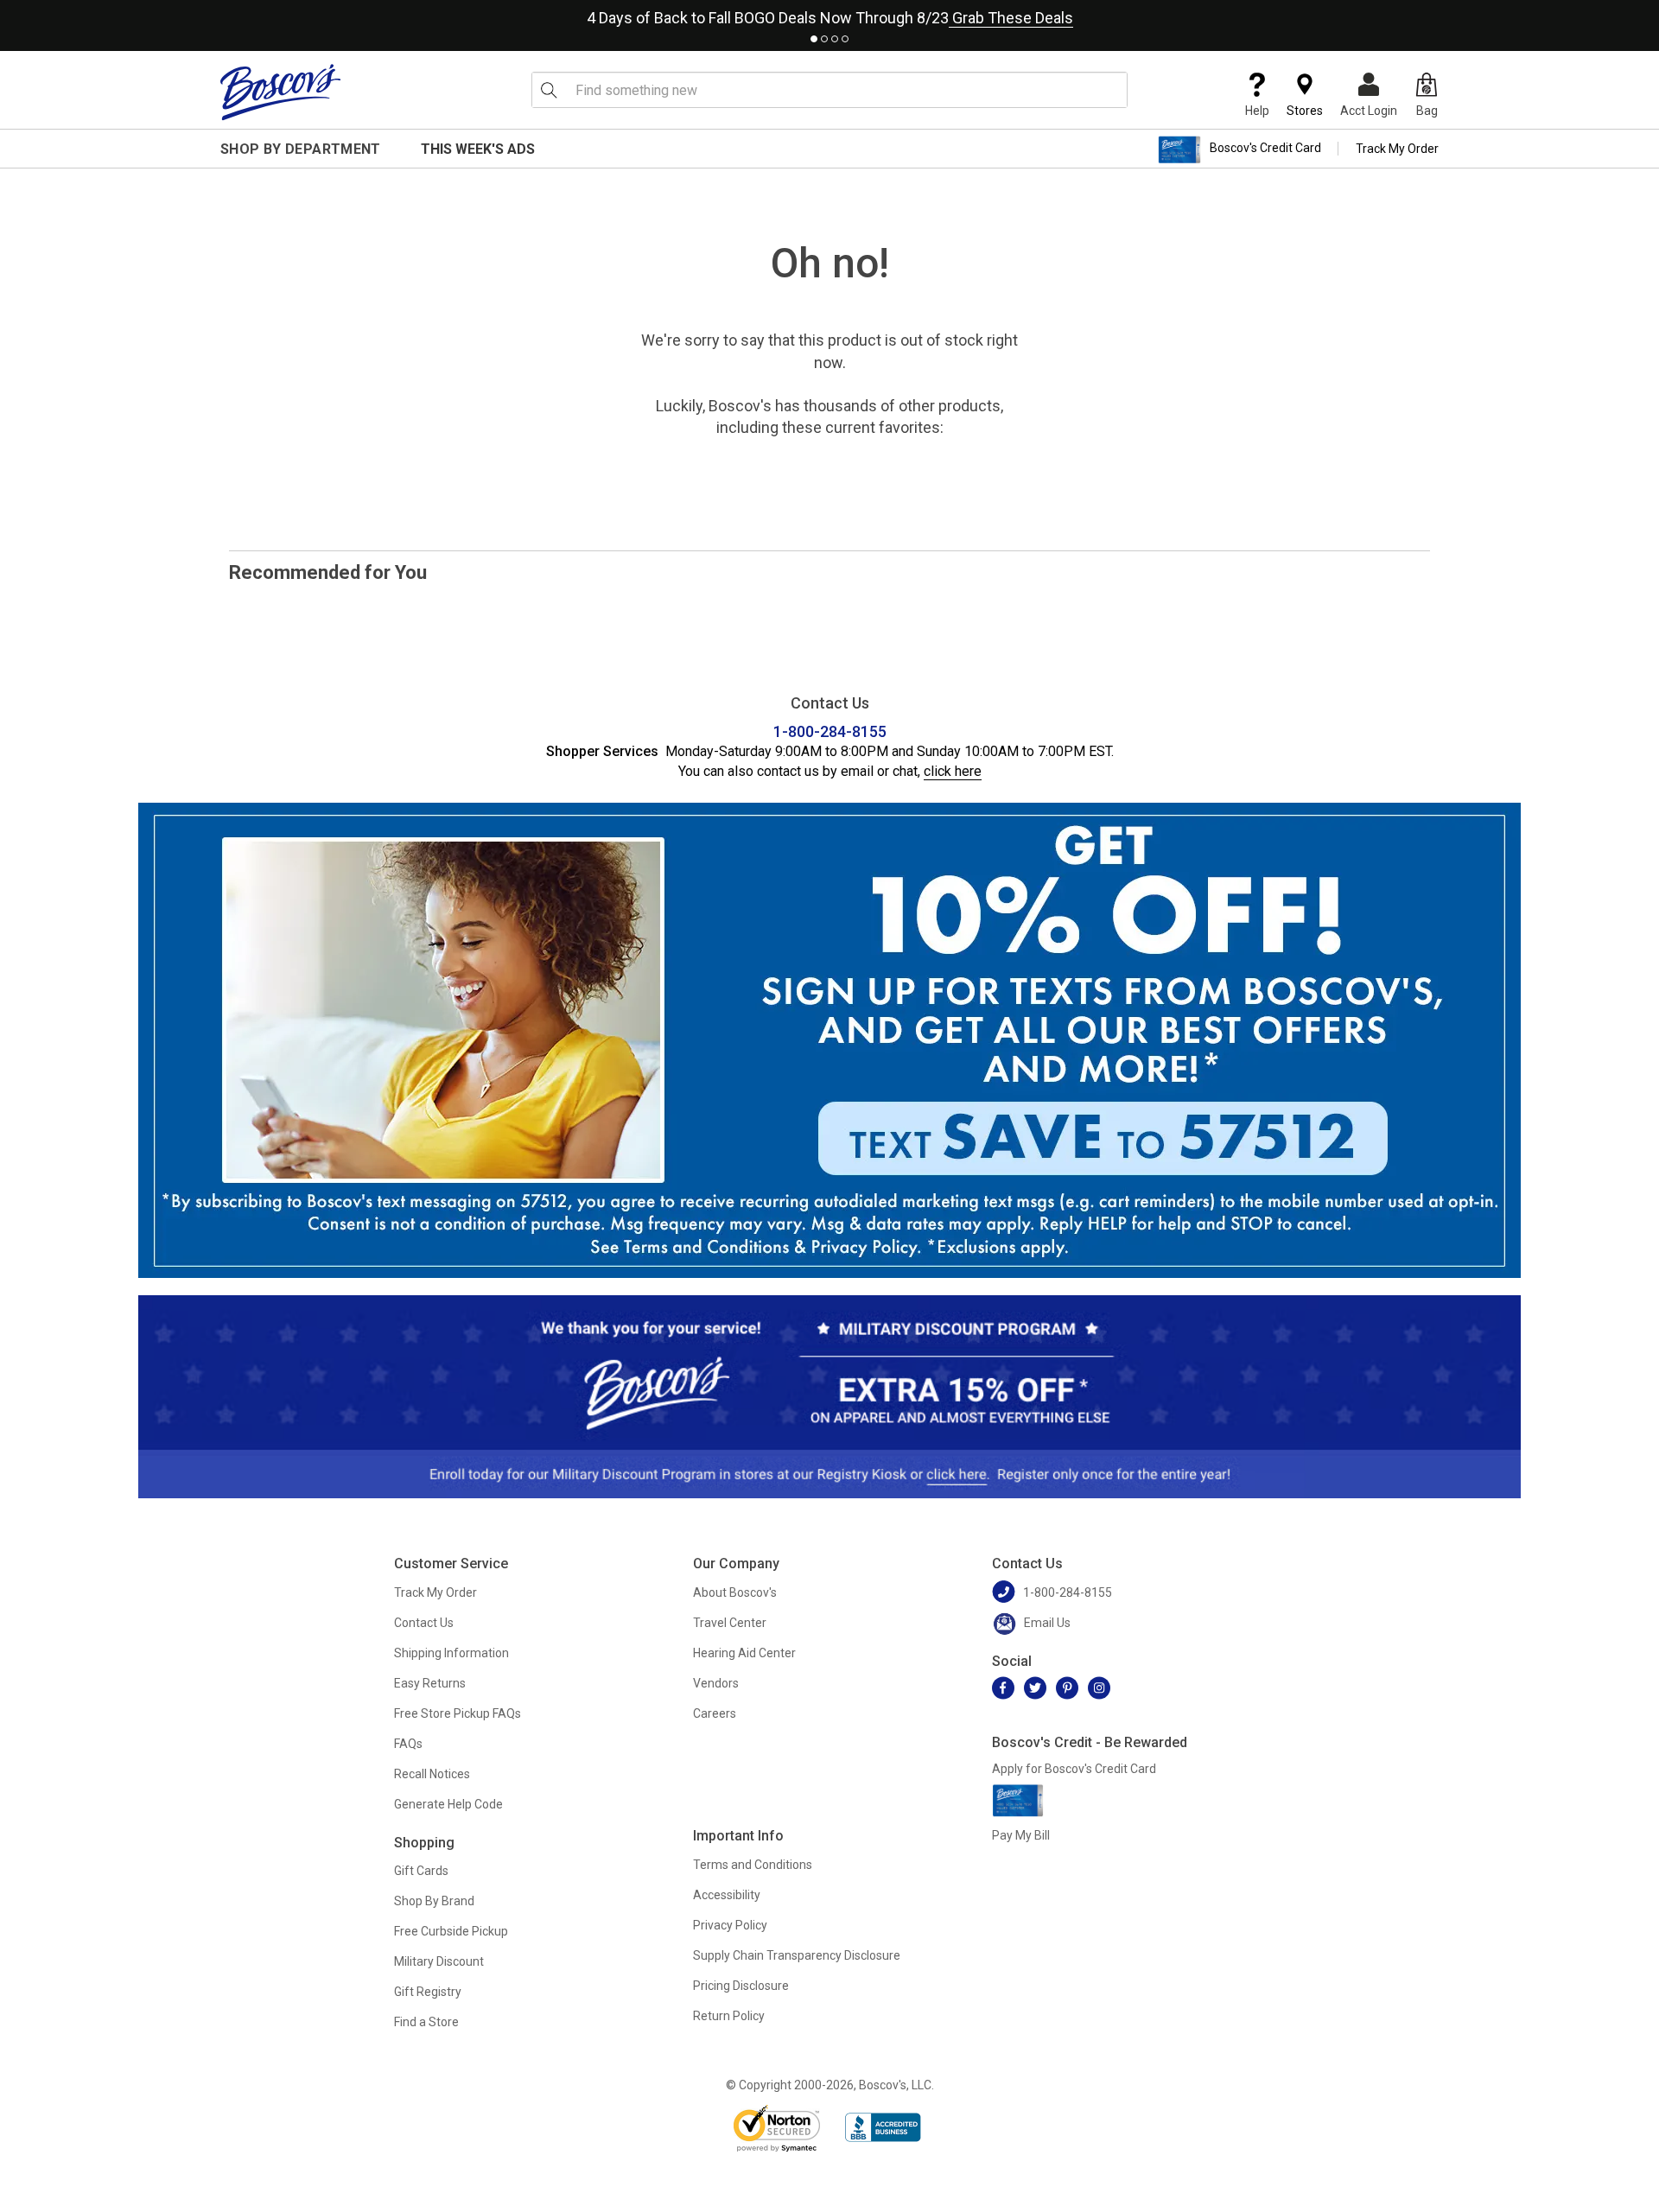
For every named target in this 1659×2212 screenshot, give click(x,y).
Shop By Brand (434, 1901)
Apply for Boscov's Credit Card (1074, 1769)
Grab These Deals (1011, 18)
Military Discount (439, 1961)
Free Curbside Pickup (451, 1931)
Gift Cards (421, 1871)
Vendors (716, 1683)
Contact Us (424, 1623)
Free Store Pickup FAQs (458, 1713)
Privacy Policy (730, 1925)
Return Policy (729, 2016)
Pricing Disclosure (741, 1986)
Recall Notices (432, 1774)
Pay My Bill (1021, 1835)
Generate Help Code (448, 1804)
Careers (715, 1713)
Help (1257, 111)
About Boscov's (735, 1592)
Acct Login (1369, 111)
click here (953, 771)
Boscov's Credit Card (1265, 149)
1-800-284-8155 (830, 731)
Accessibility (727, 1895)
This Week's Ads (478, 149)
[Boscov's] (281, 92)
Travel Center (730, 1623)
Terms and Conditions (753, 1865)
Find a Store (426, 2022)
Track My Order (1397, 149)
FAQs (408, 1744)
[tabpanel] (829, 14)
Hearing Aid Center (744, 1653)
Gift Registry (428, 1992)
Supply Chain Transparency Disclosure (797, 1955)
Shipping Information (451, 1653)
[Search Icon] (549, 90)
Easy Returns (430, 1683)
